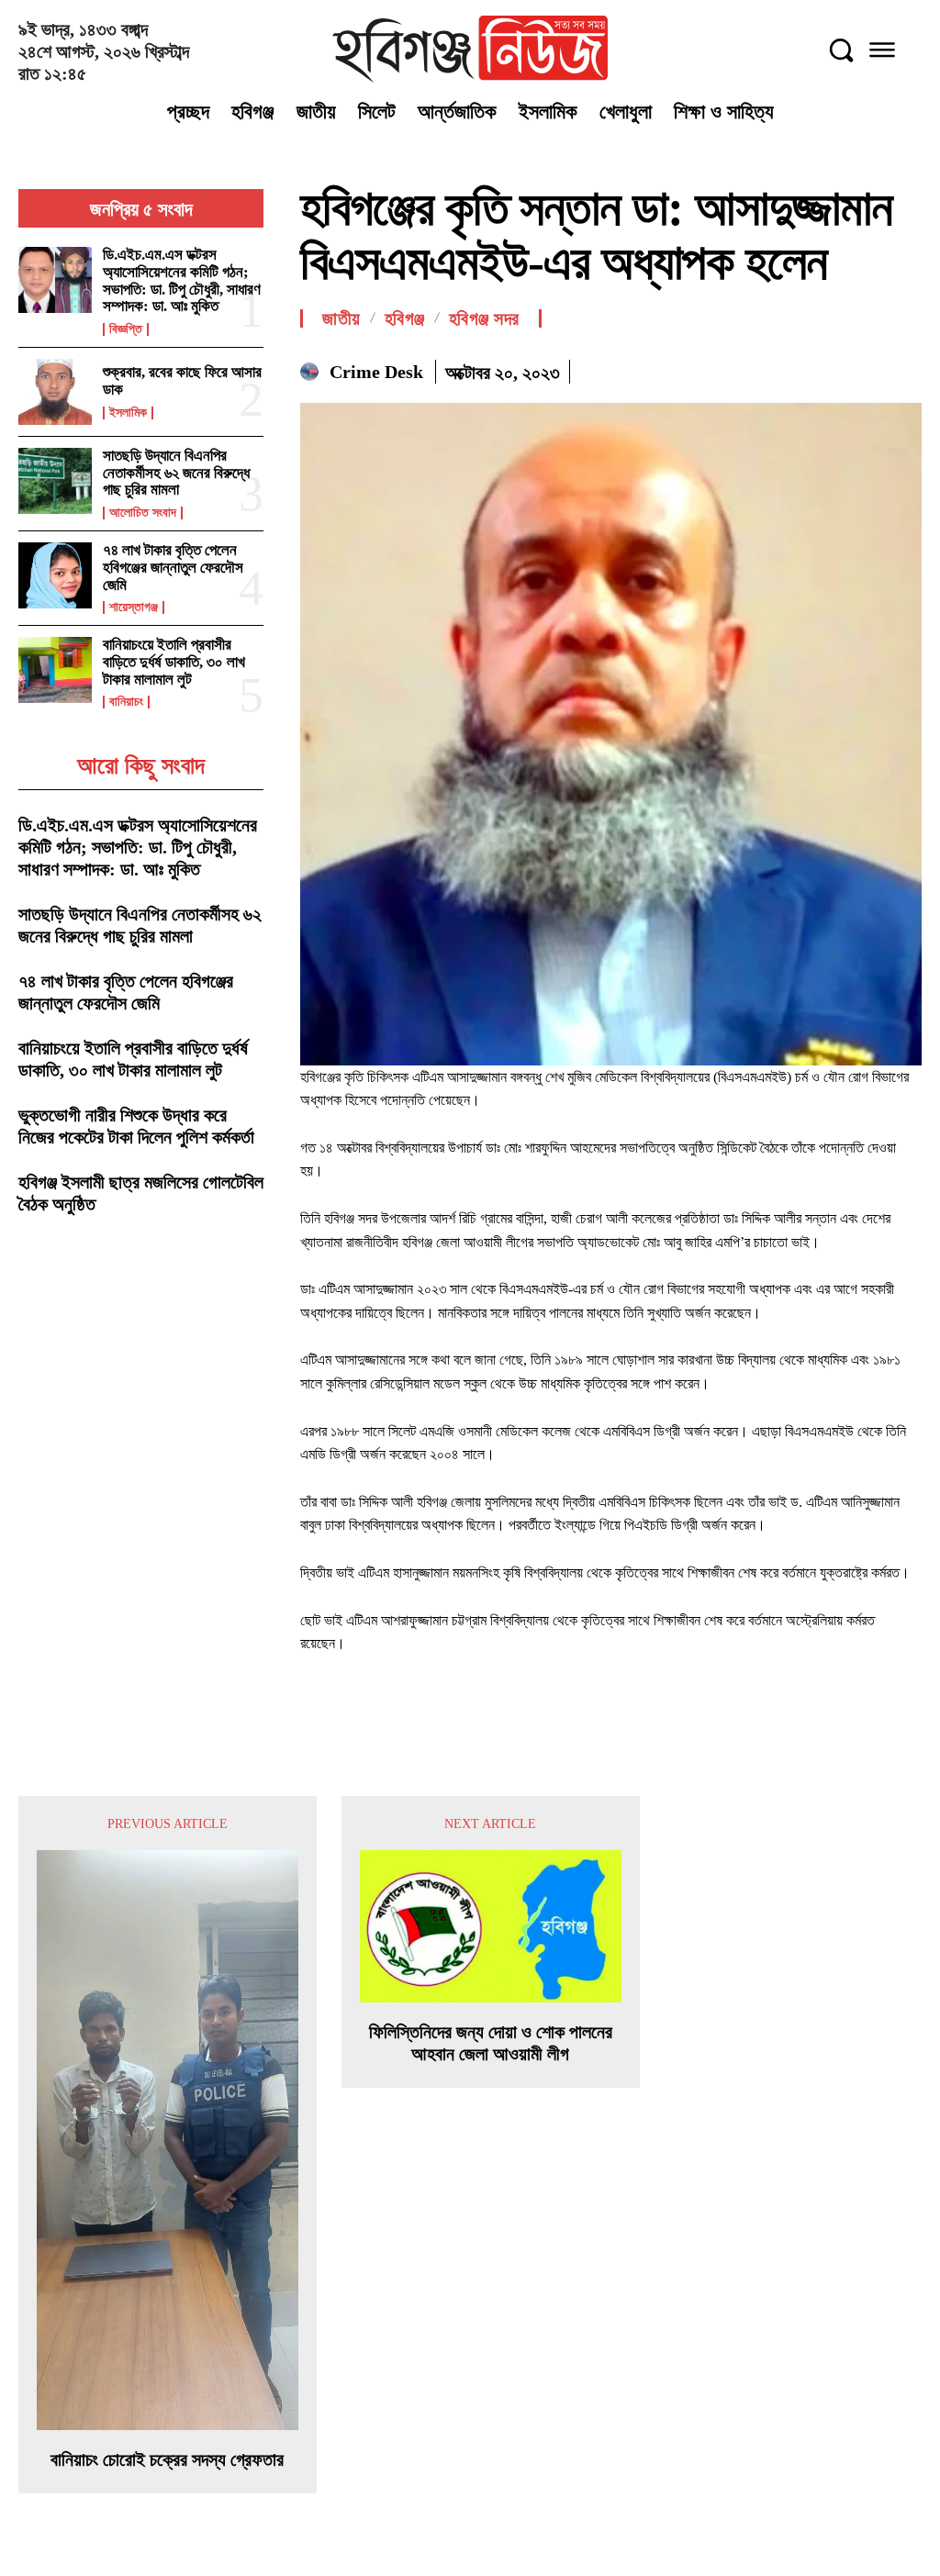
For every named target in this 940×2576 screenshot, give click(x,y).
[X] (819, 369)
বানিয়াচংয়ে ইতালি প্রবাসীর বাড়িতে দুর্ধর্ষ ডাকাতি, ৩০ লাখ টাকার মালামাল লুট (174, 662)
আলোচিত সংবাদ (143, 513)
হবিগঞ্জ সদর (484, 318)
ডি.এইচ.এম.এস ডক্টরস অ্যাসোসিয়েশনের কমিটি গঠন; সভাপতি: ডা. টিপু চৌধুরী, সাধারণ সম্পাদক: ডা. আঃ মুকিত (182, 280)
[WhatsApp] (903, 369)
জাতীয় (341, 318)
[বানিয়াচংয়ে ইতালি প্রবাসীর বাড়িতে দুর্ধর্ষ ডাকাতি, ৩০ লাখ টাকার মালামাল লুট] (55, 670)
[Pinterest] (861, 369)
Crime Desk (376, 372)
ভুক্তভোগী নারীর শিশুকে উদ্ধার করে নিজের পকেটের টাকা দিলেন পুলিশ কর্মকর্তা (136, 1126)
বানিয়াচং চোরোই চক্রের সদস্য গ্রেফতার (167, 2459)
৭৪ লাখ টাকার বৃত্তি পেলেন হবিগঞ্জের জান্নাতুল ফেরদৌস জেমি (173, 567)
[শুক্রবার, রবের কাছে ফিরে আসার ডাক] (55, 392)
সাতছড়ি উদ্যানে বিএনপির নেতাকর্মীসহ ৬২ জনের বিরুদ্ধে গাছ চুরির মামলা (176, 473)
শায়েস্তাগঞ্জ (134, 608)
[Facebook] (777, 369)
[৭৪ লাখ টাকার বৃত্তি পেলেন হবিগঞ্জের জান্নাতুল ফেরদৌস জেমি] (55, 575)
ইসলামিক (128, 413)
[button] (841, 50)
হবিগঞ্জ (405, 318)
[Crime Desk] (312, 372)
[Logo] (470, 49)
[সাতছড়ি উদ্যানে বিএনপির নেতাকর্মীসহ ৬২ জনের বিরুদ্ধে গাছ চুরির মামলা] (55, 481)
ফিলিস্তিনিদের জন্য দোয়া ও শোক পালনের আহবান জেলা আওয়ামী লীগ (491, 2043)
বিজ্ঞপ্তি (126, 329)
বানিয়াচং (126, 702)
